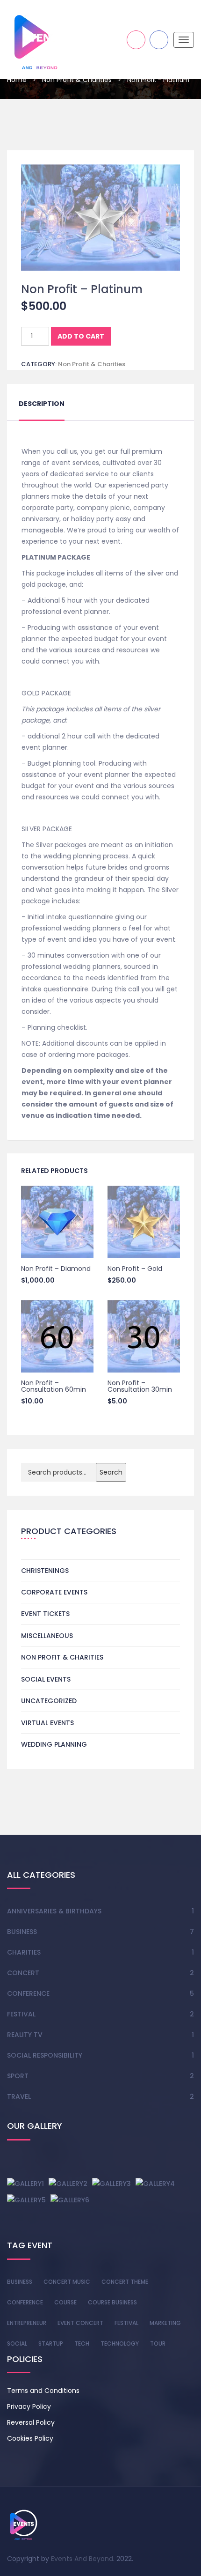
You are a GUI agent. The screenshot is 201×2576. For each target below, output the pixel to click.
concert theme (125, 2282)
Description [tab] (42, 404)
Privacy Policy (29, 2406)
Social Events (46, 1679)
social (17, 2343)
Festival (21, 2014)
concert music (67, 2282)
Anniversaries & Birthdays (54, 1911)
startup (51, 2343)
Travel (19, 2096)
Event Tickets (45, 1614)
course (65, 2302)
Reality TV (25, 2035)
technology (120, 2343)
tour (158, 2343)
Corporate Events (54, 1592)
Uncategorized (49, 1701)
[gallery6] (70, 2200)
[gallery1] (25, 2183)
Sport (18, 2076)
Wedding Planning (54, 1744)
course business (112, 2302)
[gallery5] (26, 2200)
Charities (24, 1952)
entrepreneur (27, 2323)
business (20, 2282)
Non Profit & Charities (77, 80)
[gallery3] (111, 2183)
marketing (165, 2323)
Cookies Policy (30, 2438)
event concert (80, 2323)
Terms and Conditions (43, 2391)
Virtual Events (47, 1723)
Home (17, 80)
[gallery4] (155, 2183)
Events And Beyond (82, 2559)
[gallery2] (68, 2183)
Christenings (45, 1571)
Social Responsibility (45, 2055)
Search (111, 1472)
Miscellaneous (47, 1636)
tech (82, 2343)
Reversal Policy (31, 2422)
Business (22, 1932)
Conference (28, 1993)
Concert (23, 1973)
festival (126, 2323)
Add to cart (81, 336)
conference (25, 2302)
